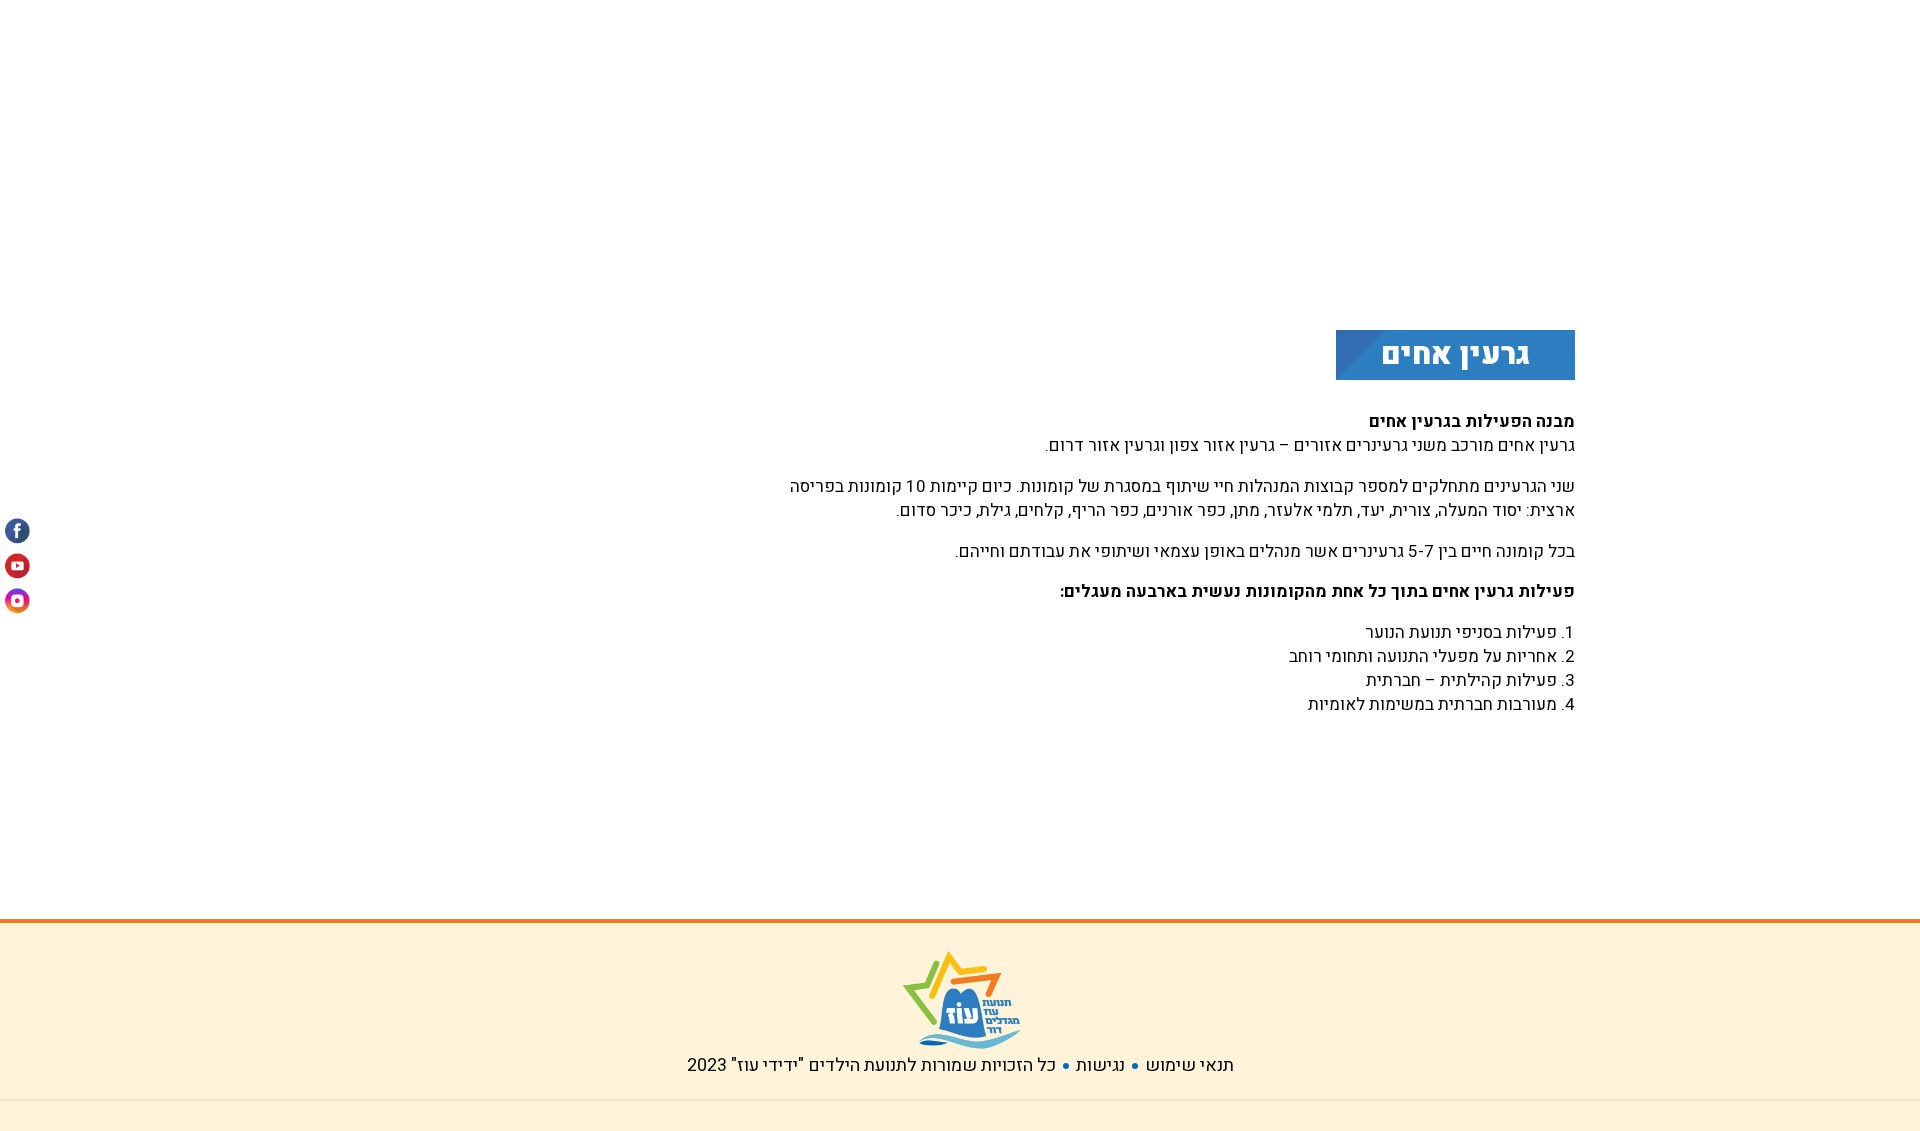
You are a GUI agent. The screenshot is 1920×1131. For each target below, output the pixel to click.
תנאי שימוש (1189, 1065)
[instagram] (17, 594)
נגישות (1100, 1065)
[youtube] (17, 565)
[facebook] (17, 536)
